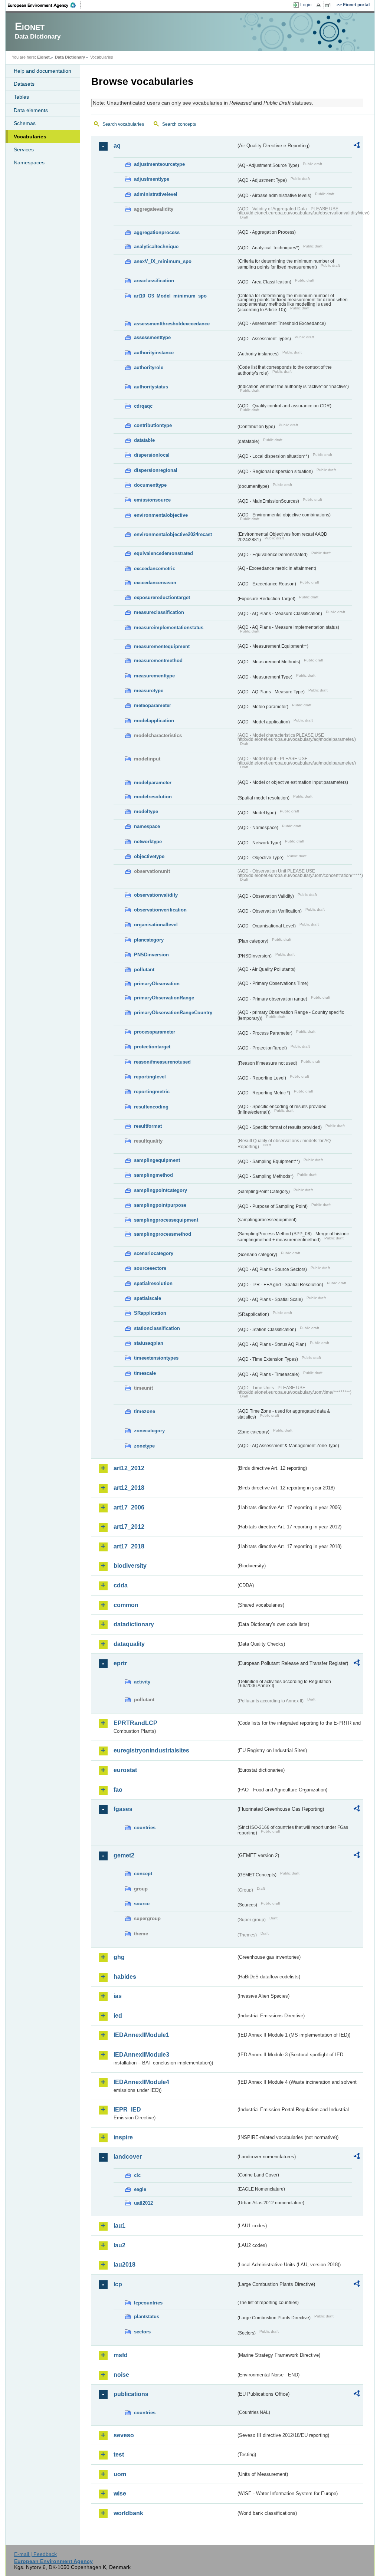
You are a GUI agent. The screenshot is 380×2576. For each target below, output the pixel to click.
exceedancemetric (155, 569)
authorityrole (149, 367)
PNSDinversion (151, 955)
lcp (118, 2284)
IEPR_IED (127, 2110)
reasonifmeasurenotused (162, 1062)
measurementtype (154, 676)
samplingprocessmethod (163, 1234)
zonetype (144, 1446)
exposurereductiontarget (162, 597)
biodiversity (130, 1566)
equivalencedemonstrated (163, 553)
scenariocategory (154, 1253)
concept (143, 1874)
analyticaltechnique (156, 247)
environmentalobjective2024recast (173, 534)
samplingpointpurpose (160, 1205)
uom (120, 2474)
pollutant (144, 970)
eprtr (120, 1663)
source (142, 1904)
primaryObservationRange (164, 998)
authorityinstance (154, 353)
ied (118, 2016)
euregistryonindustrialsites (151, 1750)
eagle (140, 2189)
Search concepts (179, 124)
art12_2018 (129, 1488)
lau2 (119, 2245)
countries (145, 1828)
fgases (123, 1809)
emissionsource (152, 500)
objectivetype (149, 856)
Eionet (43, 57)
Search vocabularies (123, 124)
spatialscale (148, 1298)
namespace (147, 826)
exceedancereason (155, 583)
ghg (119, 1957)
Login (306, 5)
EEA (44, 5)
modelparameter (153, 783)
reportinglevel (150, 1077)
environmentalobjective (161, 515)
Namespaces (29, 162)
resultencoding (151, 1107)
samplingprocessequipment (166, 1220)
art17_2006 (129, 1507)
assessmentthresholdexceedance (172, 324)
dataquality (129, 1644)
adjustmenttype (152, 179)
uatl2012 (143, 2203)
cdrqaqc (143, 406)
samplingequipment (157, 1160)
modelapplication (154, 721)
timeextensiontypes (156, 1358)
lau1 (119, 2226)
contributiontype (153, 425)
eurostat (125, 1770)
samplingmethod (153, 1175)
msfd (121, 2355)
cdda (121, 1585)
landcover (128, 2157)
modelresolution (153, 797)
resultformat (148, 1126)
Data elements (31, 110)
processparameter (155, 1032)
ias (118, 1996)
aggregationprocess (157, 232)
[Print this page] (320, 5)
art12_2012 (129, 1468)
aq (117, 146)
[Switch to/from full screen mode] (329, 5)
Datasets (24, 84)
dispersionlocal (152, 455)
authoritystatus (151, 387)
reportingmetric (152, 1092)
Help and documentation (42, 71)
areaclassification (154, 281)
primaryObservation (157, 984)
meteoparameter (153, 705)
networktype (148, 842)
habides (125, 1977)
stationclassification (157, 1328)
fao (118, 1790)
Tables (21, 97)
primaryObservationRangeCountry (173, 1013)
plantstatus (147, 2317)
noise (121, 2375)
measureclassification (159, 612)
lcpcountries (148, 2303)
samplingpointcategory (160, 1190)
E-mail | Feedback (35, 2554)
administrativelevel (156, 194)
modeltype (146, 811)
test (119, 2455)
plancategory (149, 940)
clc (137, 2175)
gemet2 (124, 1855)
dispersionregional (156, 470)
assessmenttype (152, 337)
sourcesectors (150, 1268)
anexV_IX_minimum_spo (163, 261)
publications (131, 2394)
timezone (145, 1411)
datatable (144, 440)
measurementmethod (158, 661)
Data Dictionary (70, 57)
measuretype (149, 691)
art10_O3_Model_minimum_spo (170, 296)
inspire (123, 2137)
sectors (142, 2332)
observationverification (160, 910)
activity (142, 1682)
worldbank (128, 2513)
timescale (145, 1373)
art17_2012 (129, 1527)
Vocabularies (30, 137)
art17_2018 (129, 1546)
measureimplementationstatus (169, 627)
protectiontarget (152, 1047)
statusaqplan (149, 1343)
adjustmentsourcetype (159, 164)
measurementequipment (162, 646)
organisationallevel (156, 925)
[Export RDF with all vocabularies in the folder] (357, 146)
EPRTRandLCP (135, 1723)
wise (120, 2493)
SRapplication (150, 1313)
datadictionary (134, 1624)
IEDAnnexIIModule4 (141, 2082)
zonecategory (149, 1431)
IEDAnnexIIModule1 (141, 2035)
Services (24, 149)
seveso (124, 2435)
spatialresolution (153, 1283)
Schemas (25, 123)
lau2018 (125, 2265)
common (126, 1605)
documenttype (150, 485)
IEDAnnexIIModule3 (141, 2055)
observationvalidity (156, 895)
